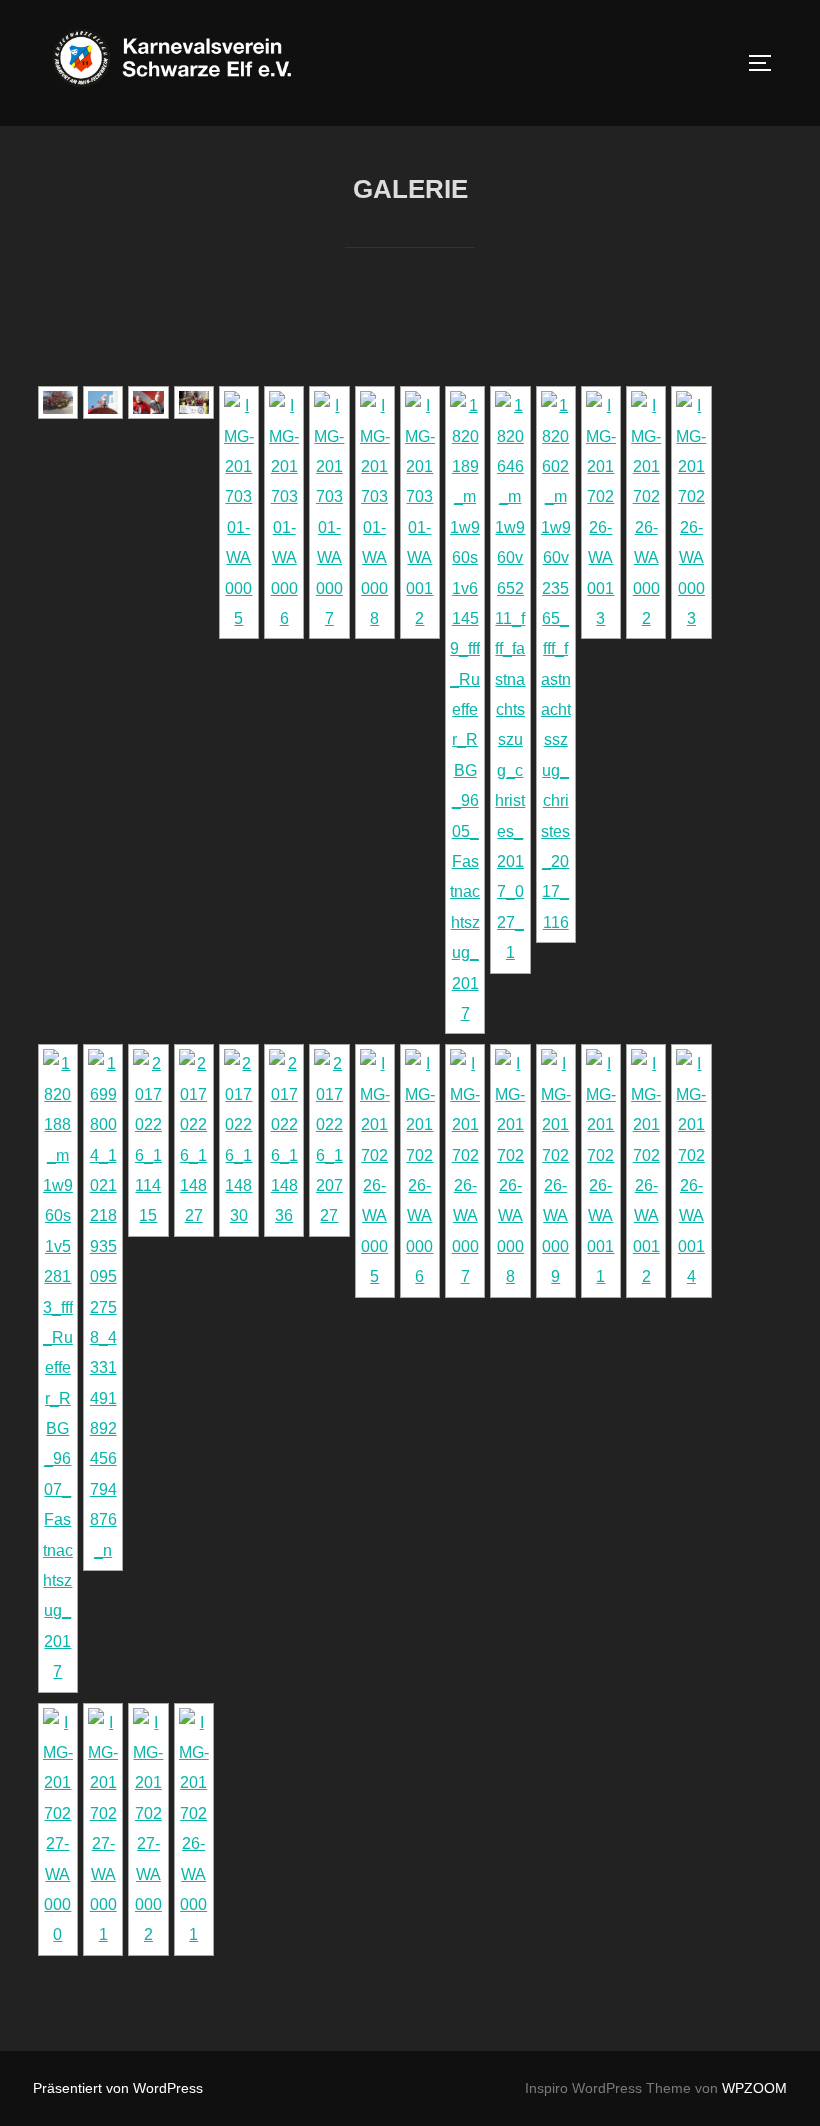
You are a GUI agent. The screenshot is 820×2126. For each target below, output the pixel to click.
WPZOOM (754, 2088)
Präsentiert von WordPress (118, 2088)
